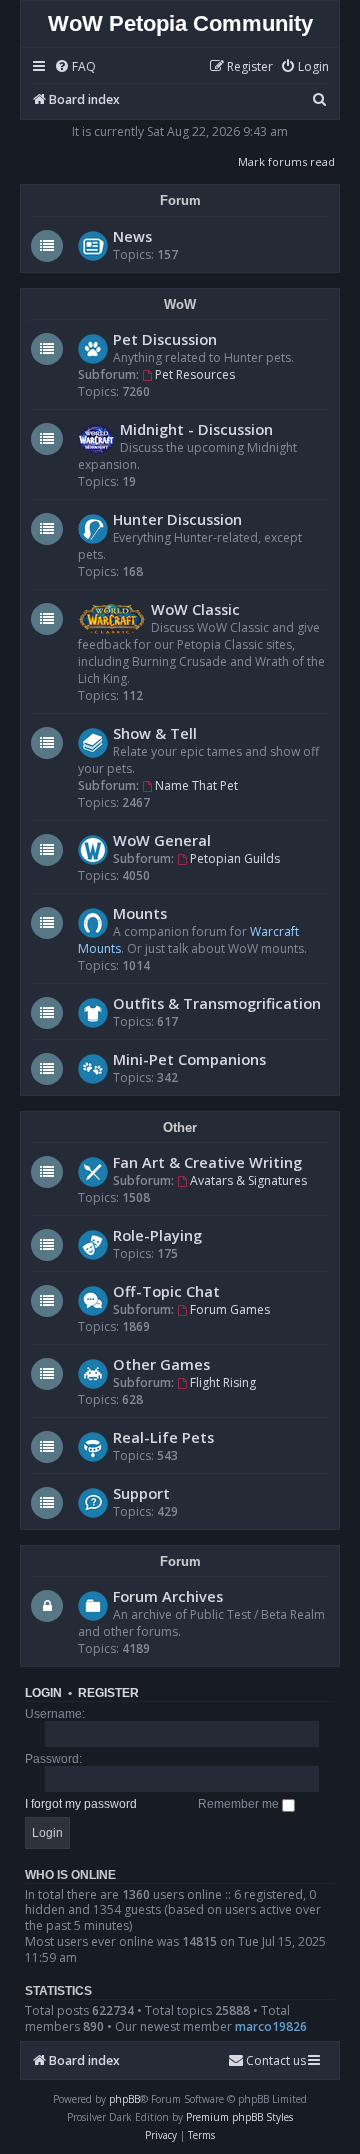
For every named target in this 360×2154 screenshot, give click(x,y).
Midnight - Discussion (196, 429)
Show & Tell (155, 733)
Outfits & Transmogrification (217, 1003)
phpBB (124, 2099)
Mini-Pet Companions (189, 1059)
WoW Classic (195, 609)
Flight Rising (223, 1382)
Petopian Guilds (235, 858)
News (132, 236)
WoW (180, 304)
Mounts (140, 913)
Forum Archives (168, 1596)
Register (108, 1693)
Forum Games (230, 1309)
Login (43, 1693)
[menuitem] (75, 67)
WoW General (162, 840)
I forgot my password (81, 1804)
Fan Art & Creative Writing (207, 1162)
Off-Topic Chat (166, 1291)
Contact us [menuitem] (276, 2060)
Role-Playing (157, 1235)
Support (141, 1493)
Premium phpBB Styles (239, 2117)
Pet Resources (195, 374)
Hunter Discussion (177, 519)
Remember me (240, 1804)
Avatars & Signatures (248, 1180)
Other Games (161, 1364)
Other (180, 1127)
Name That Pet (196, 785)
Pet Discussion (165, 339)
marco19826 (271, 2026)
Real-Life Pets (163, 1437)
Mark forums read (286, 161)
